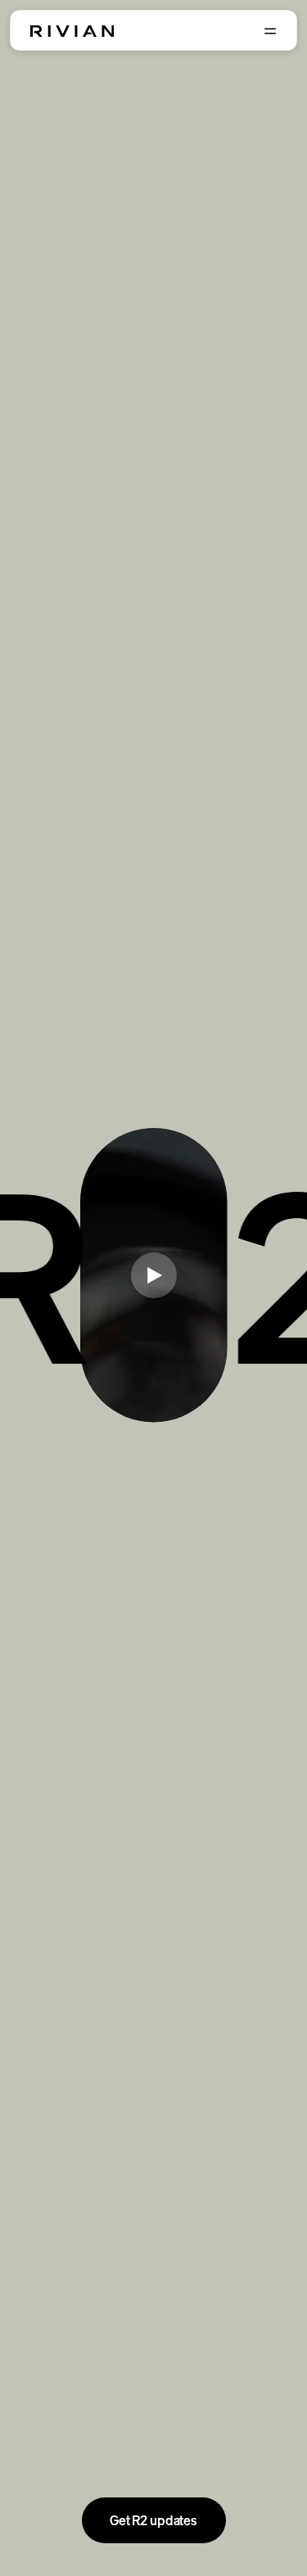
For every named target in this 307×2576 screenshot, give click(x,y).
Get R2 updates (153, 2520)
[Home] (72, 31)
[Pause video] (154, 1275)
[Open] (270, 31)
